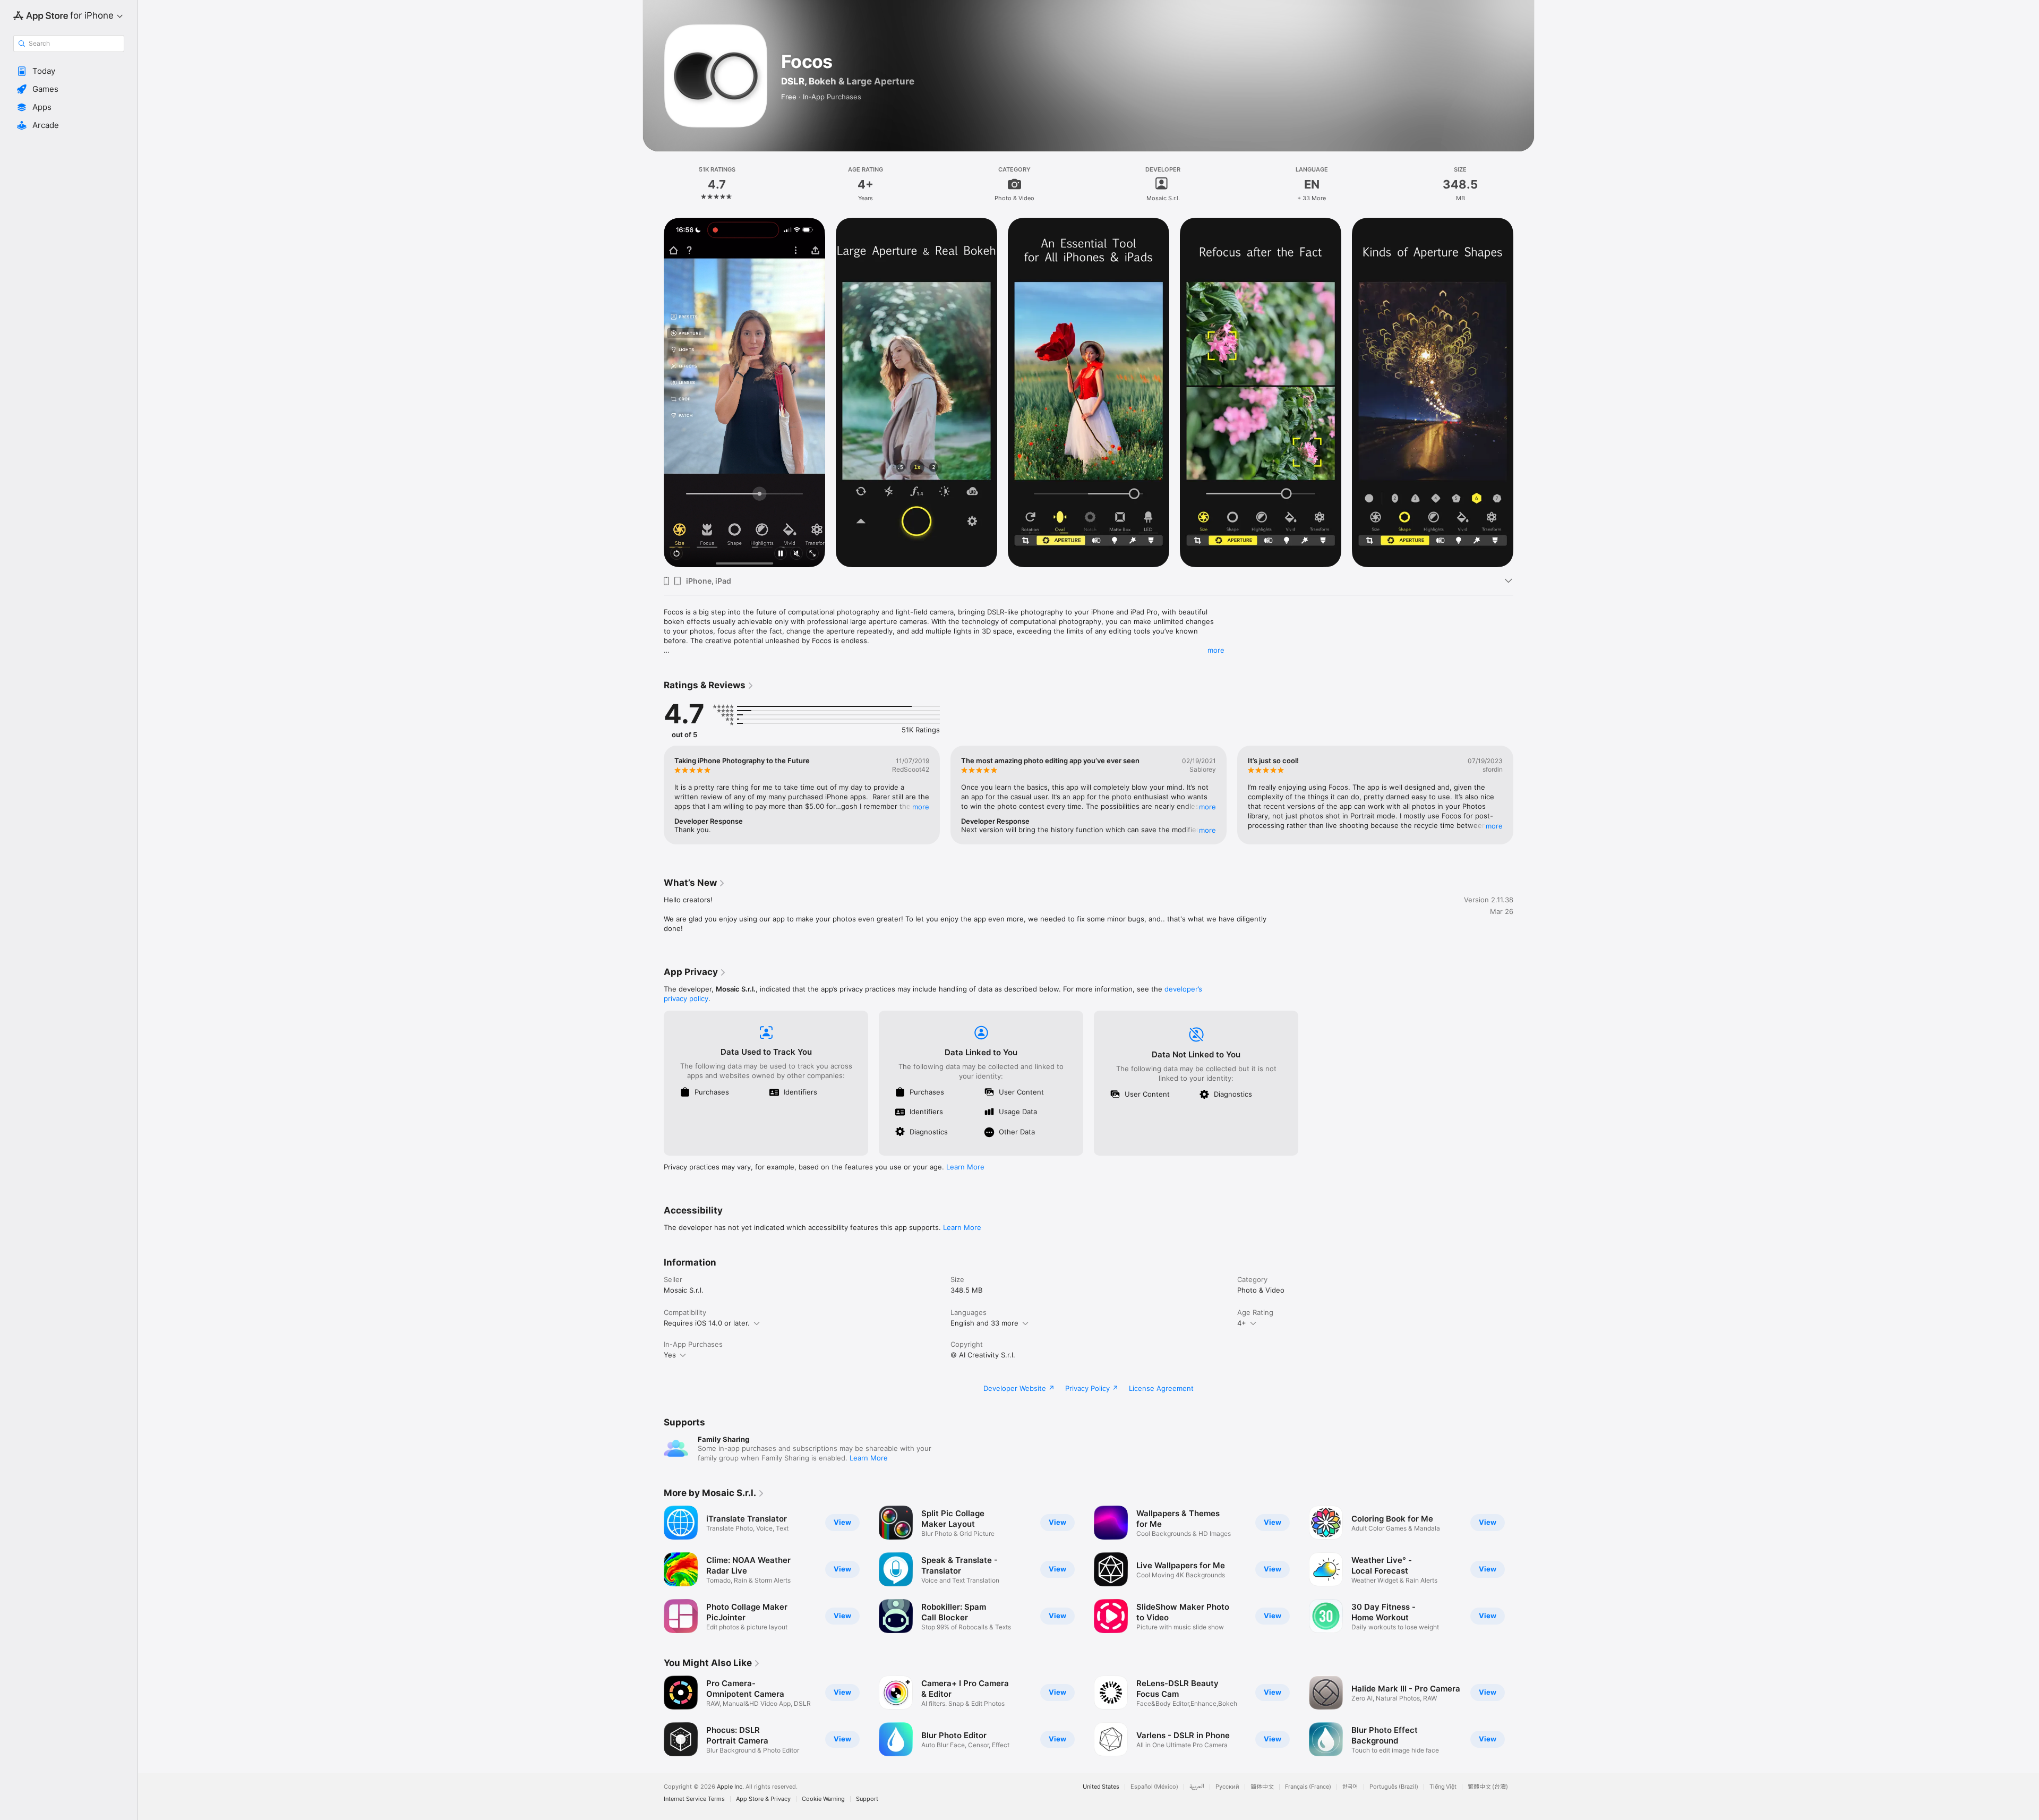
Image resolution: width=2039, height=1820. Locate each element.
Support (867, 1799)
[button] (69, 71)
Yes (670, 1355)
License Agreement (1161, 1388)
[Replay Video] (676, 554)
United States (1101, 1787)
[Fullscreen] (812, 554)
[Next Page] (1524, 392)
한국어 (1350, 1787)
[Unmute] (796, 554)
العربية (1197, 1787)
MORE (921, 807)
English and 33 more (984, 1323)
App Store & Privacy (763, 1799)
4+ (1242, 1323)
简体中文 (1262, 1787)
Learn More (965, 1167)
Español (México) (1154, 1787)
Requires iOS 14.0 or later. (707, 1323)
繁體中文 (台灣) (1488, 1787)
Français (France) (1308, 1787)
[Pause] (781, 554)
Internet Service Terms (694, 1799)
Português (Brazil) (1394, 1787)
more (1216, 650)
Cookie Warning (823, 1799)
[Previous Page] (653, 392)
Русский (1227, 1787)
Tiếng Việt (1443, 1787)
